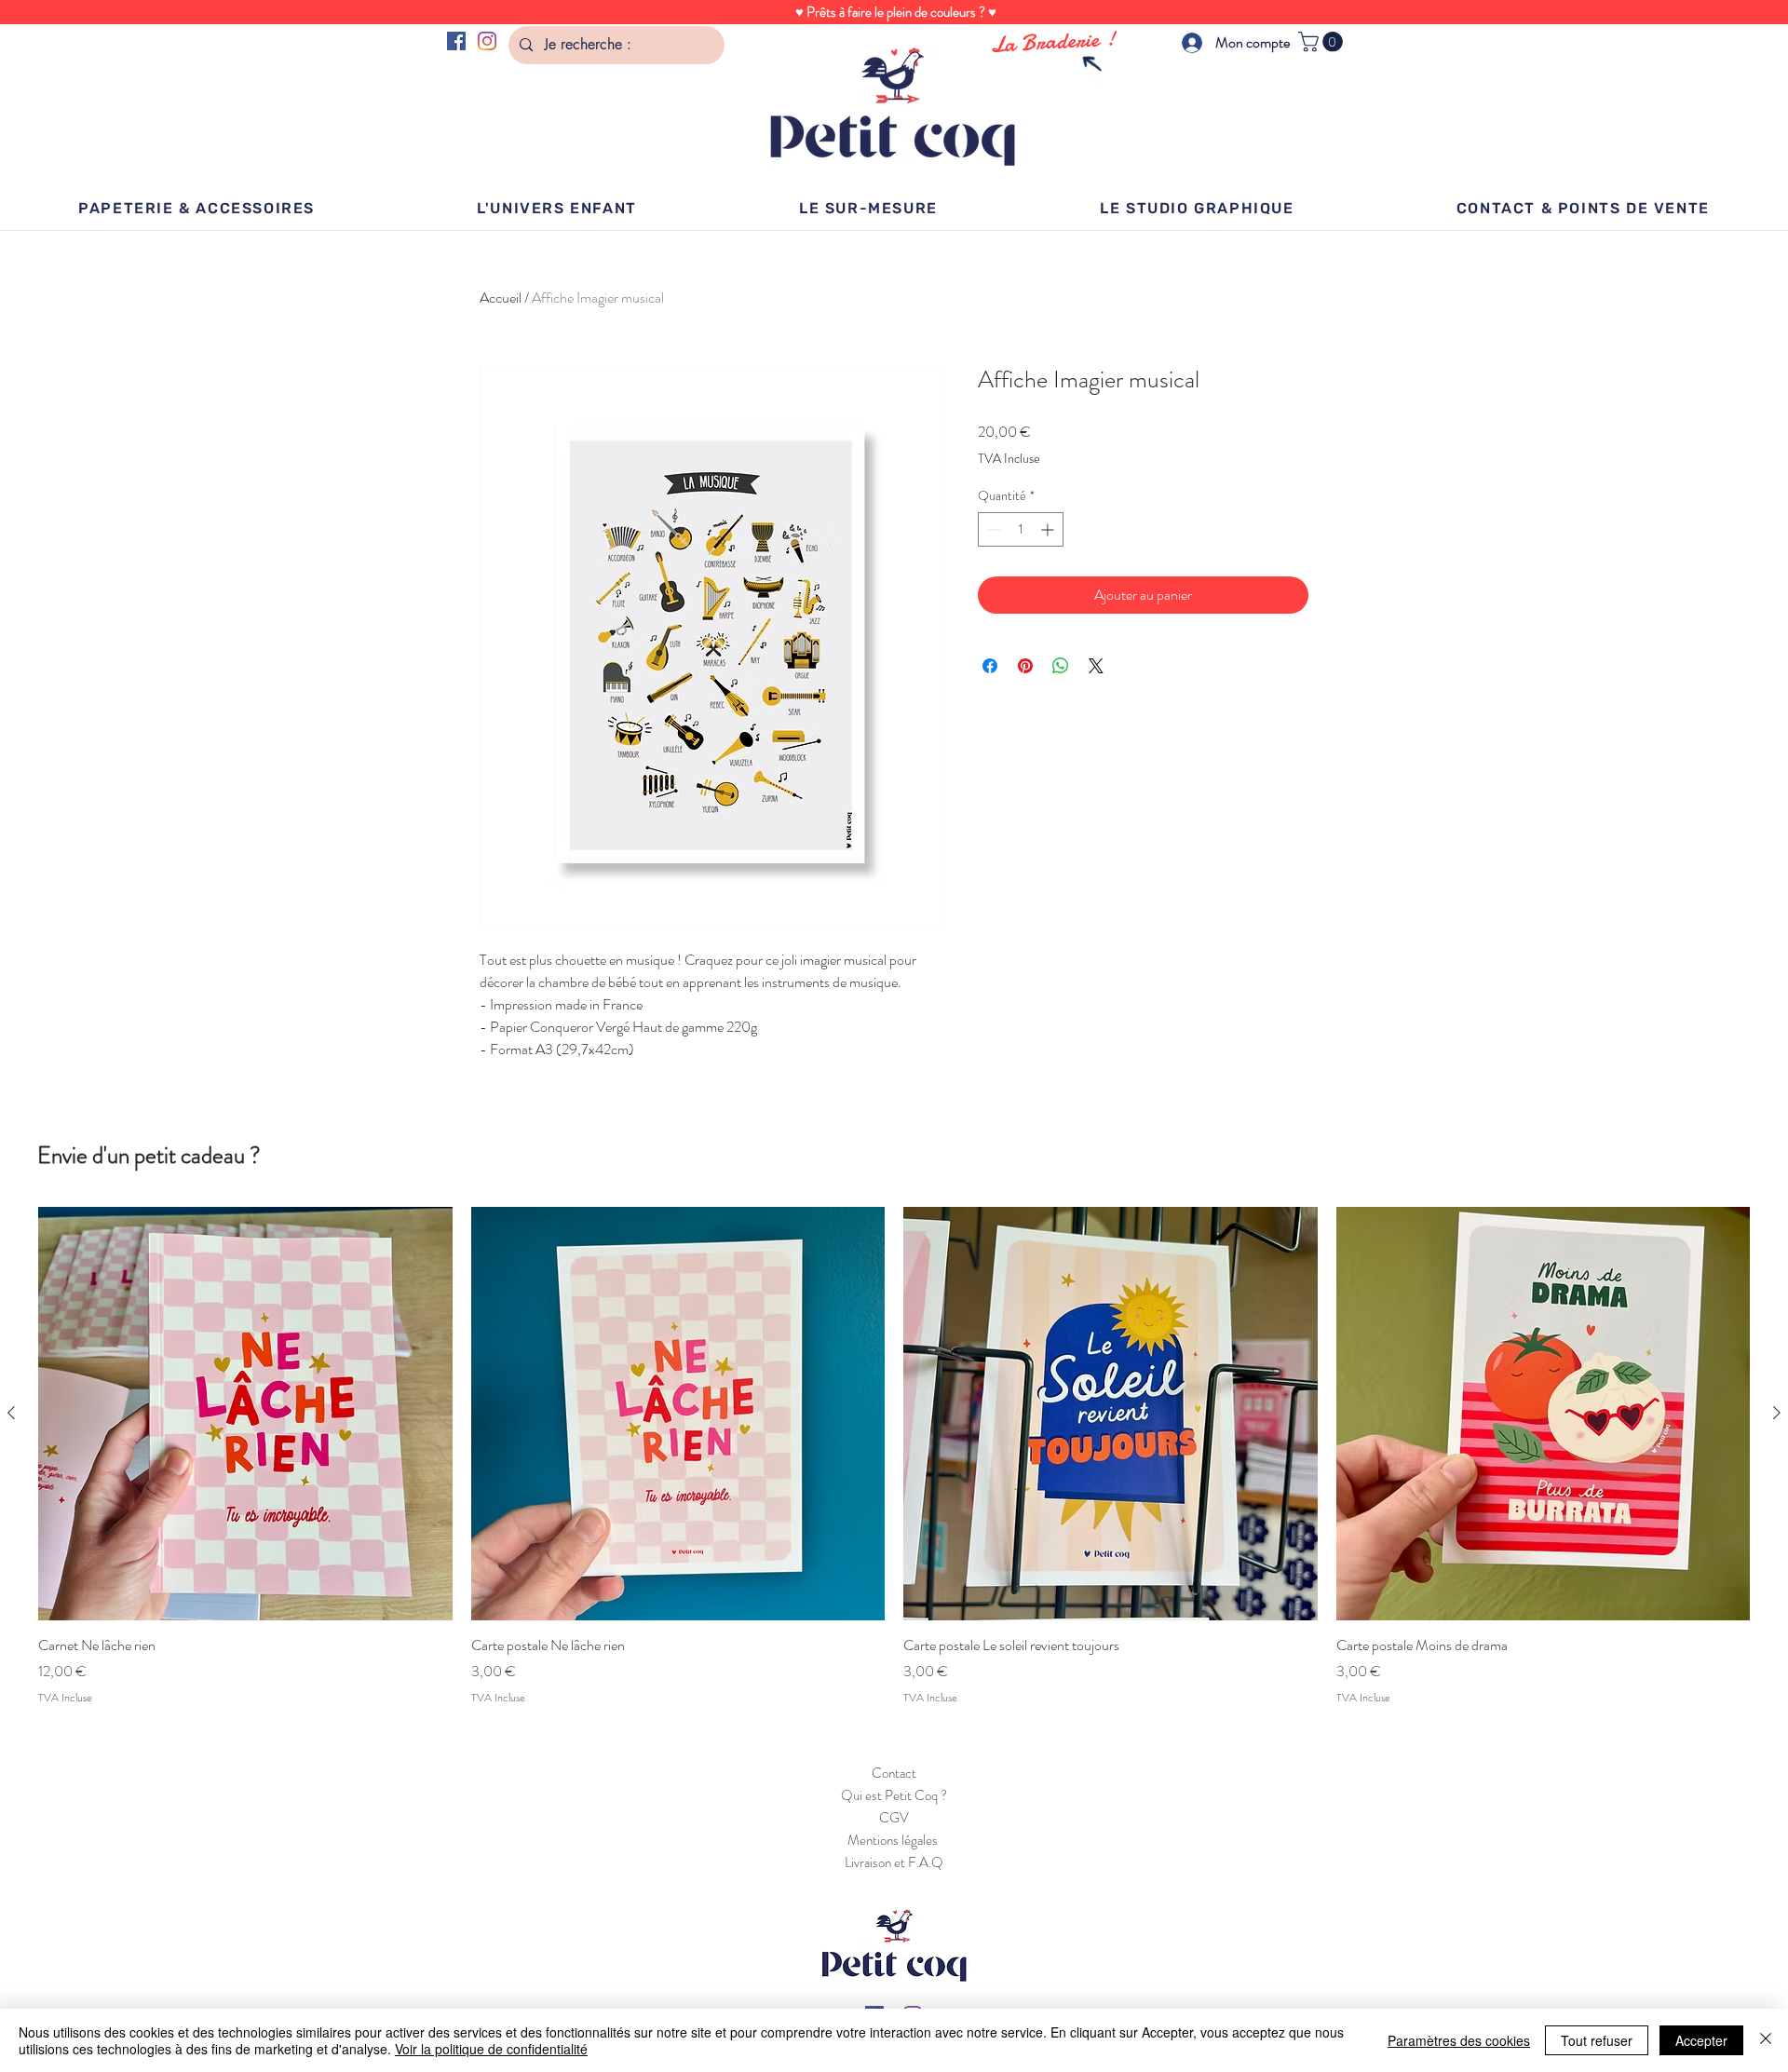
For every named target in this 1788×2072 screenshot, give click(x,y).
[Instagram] (487, 41)
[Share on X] (1096, 666)
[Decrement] (992, 529)
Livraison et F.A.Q (894, 1862)
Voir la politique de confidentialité (491, 2049)
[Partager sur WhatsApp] (1061, 666)
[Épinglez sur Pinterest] (1025, 666)
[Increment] (1049, 529)
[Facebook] (456, 41)
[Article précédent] (11, 1413)
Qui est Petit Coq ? (894, 1795)
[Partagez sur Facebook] (990, 666)
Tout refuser (1597, 2040)
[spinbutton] (1021, 529)
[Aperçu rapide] (245, 1414)
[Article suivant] (1777, 1413)
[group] (894, 1456)
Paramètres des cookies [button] (1459, 2040)
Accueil (501, 298)
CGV (894, 1818)
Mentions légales (894, 1840)
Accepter (1701, 2040)
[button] (1323, 42)
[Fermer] (1766, 2040)
